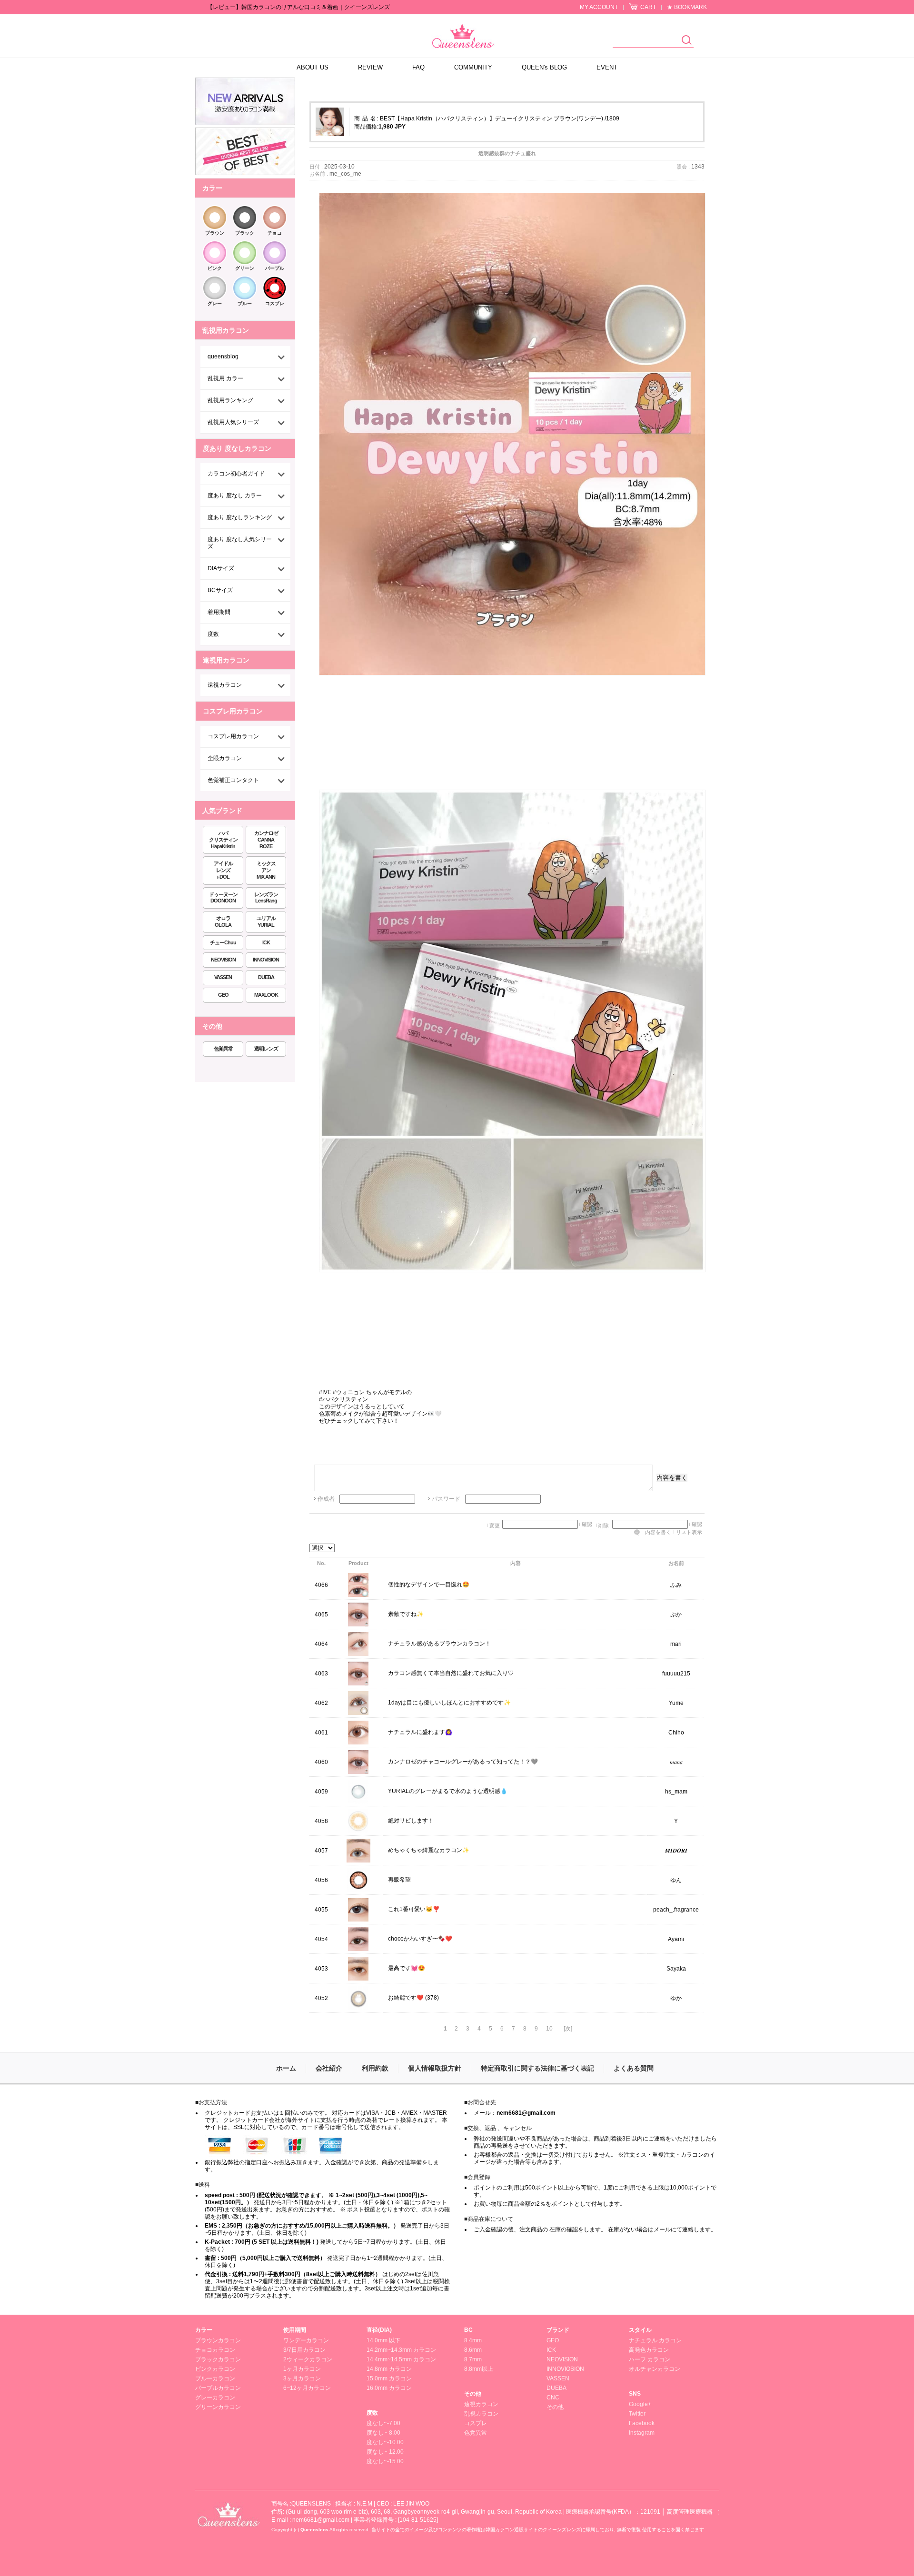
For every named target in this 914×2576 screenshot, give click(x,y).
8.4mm (473, 2340)
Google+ (640, 2404)
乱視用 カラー (225, 378)
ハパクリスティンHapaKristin (223, 840)
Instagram (642, 2433)
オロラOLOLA (223, 921)
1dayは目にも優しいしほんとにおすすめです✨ (449, 1703)
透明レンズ (266, 1049)
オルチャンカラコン (655, 2369)
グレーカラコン (215, 2398)
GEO (223, 995)
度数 (213, 634)
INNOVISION (266, 960)
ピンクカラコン (215, 2369)
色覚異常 (223, 1049)
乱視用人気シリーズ (233, 422)
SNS (635, 2394)
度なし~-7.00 (383, 2423)
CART (648, 7)
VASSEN (223, 977)
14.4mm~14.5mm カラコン (401, 2359)
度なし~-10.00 (385, 2442)
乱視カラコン (481, 2414)
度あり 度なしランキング (240, 517)
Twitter (637, 2414)
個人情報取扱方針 (435, 2068)
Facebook (642, 2423)
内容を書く (672, 1478)
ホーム (286, 2068)
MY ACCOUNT (599, 7)
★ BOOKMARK (687, 7)
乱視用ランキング (230, 400)
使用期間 (295, 2330)
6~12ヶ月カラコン (307, 2388)
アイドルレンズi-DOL (223, 870)
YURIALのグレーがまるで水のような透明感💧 (448, 1792)
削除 (604, 1526)
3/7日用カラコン (304, 2350)
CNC (553, 2398)
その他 (473, 2394)
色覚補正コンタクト (233, 780)
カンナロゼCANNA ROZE (266, 840)
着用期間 (219, 612)
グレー (215, 303)
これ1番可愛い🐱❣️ (414, 1910)
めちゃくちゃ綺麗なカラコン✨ (429, 1851)
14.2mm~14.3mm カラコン (401, 2350)
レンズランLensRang (266, 898)
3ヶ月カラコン (302, 2378)
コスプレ (275, 303)
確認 (587, 1524)
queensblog (223, 357)
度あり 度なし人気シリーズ (240, 543)
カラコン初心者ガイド (236, 474)
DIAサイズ (221, 568)
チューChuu (223, 942)
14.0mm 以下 (383, 2340)
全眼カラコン (225, 758)
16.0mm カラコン (389, 2388)
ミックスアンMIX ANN (266, 870)
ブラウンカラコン (218, 2340)
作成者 (326, 1499)
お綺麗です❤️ (406, 1998)
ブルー (245, 303)
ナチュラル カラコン (655, 2340)
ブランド (558, 2330)
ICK (266, 942)
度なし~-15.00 (385, 2461)
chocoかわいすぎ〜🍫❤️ (420, 1939)
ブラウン (215, 233)
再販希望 (399, 1880)
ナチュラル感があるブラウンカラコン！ (439, 1644)
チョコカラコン (215, 2350)
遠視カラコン (225, 685)
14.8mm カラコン (389, 2369)
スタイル (640, 2330)
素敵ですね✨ (406, 1615)
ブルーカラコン (215, 2378)
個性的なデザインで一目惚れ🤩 (429, 1585)
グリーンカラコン (218, 2407)
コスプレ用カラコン (233, 736)
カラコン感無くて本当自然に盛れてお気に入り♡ (451, 1674)
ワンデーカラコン (306, 2340)
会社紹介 (329, 2068)
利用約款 (375, 2068)
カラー (204, 2330)
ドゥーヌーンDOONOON (223, 898)
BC (468, 2330)
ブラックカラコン (218, 2359)
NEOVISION (223, 960)
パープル (275, 268)
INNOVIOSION (565, 2369)
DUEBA (266, 977)
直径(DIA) (379, 2330)
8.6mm (473, 2350)
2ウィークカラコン (308, 2359)
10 (549, 2029)
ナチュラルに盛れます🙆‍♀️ (420, 1733)
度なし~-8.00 (383, 2433)
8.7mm (473, 2359)
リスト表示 (689, 1532)
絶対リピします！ (411, 1821)
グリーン (245, 268)
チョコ (275, 233)
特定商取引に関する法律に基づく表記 (537, 2068)
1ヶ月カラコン (302, 2369)
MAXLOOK (266, 995)
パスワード (446, 1499)
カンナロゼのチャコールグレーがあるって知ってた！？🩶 (463, 1762)
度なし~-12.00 (385, 2452)
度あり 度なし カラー (235, 495)
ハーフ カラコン (650, 2359)
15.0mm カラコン (389, 2378)
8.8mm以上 (479, 2369)
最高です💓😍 (407, 1969)
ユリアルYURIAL (266, 921)
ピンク (215, 268)
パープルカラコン (218, 2388)
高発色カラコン (649, 2350)
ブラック (245, 233)
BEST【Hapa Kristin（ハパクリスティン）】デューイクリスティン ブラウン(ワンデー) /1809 (500, 119)
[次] (568, 2029)
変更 (495, 1526)
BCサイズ (220, 590)
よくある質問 (634, 2068)
